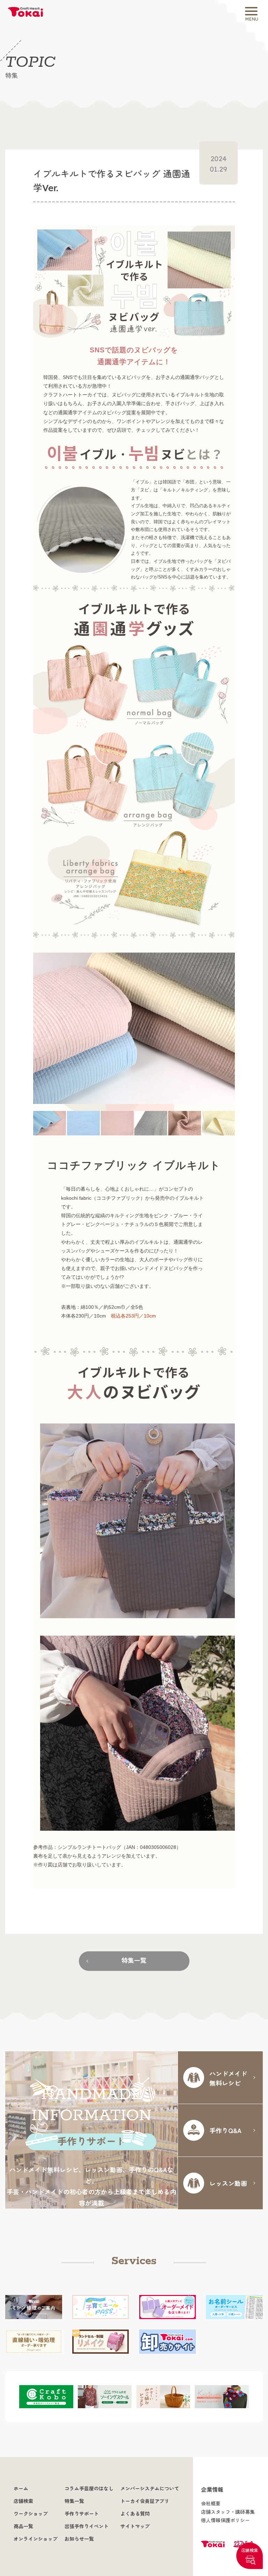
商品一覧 (23, 2526)
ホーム (21, 2489)
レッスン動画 (228, 2183)
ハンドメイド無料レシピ (228, 2078)
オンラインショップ (36, 2539)
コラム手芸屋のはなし (89, 2489)
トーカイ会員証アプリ (145, 2501)
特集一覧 (134, 1961)
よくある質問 (135, 2514)
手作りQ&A (225, 2130)
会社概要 (211, 2504)
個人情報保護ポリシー (225, 2520)
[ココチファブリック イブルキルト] (134, 1028)
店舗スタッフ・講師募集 (228, 2512)
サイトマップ (135, 2526)
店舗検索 (250, 2550)
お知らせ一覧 (79, 2539)
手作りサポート (82, 2514)
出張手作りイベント (87, 2526)
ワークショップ (31, 2514)
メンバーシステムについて (150, 2489)
